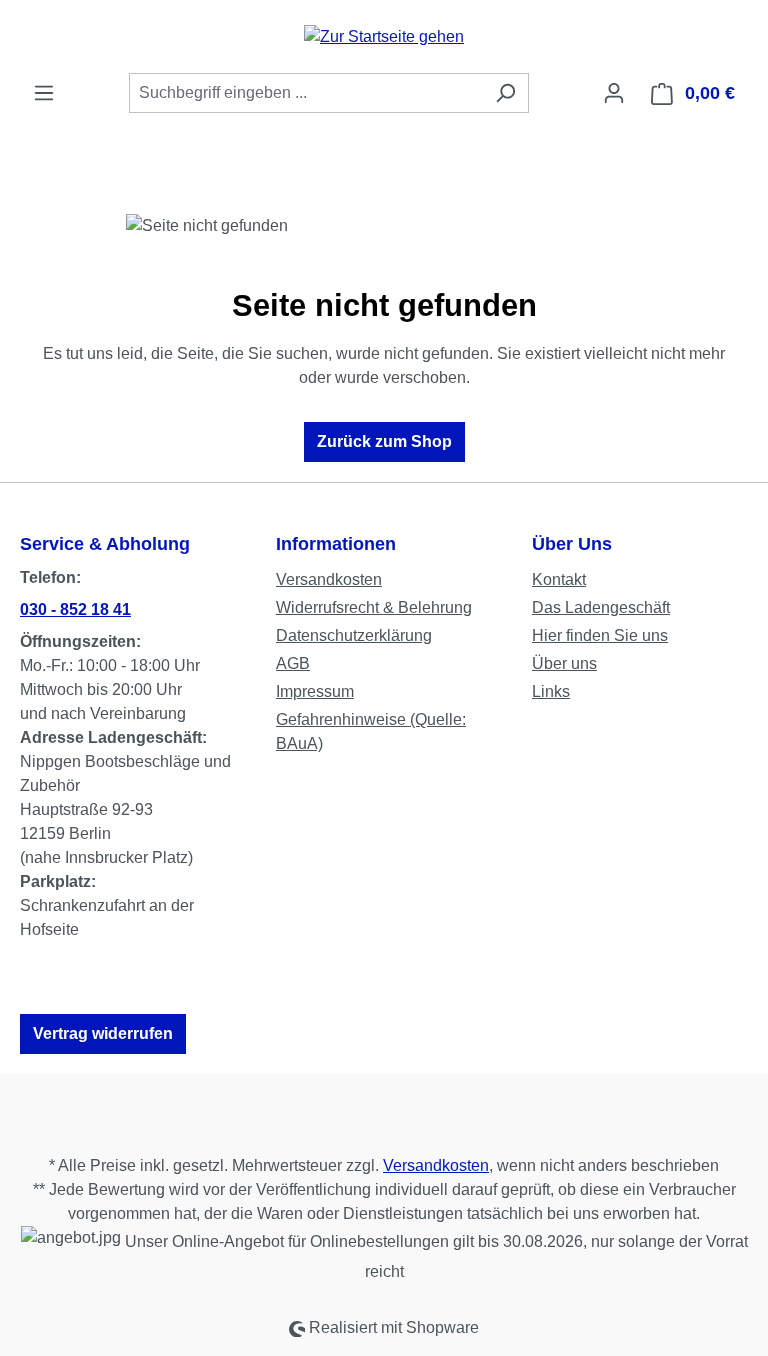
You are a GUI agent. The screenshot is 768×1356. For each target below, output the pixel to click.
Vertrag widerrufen (103, 1033)
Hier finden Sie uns (600, 635)
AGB (293, 663)
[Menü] (44, 93)
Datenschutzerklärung (354, 635)
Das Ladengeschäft (601, 607)
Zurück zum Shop (384, 441)
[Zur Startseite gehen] (384, 36)
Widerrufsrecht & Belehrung (374, 607)
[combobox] (306, 93)
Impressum (315, 691)
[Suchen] (505, 93)
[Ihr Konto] (614, 93)
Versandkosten (329, 579)
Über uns (564, 663)
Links (551, 691)
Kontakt (559, 579)
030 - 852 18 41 (75, 609)
